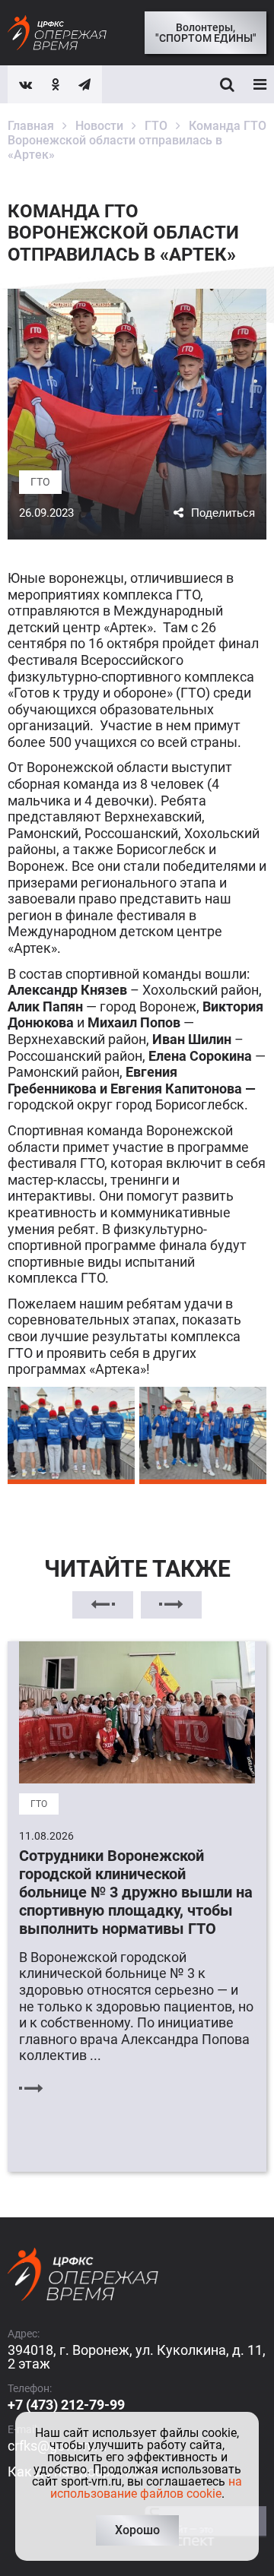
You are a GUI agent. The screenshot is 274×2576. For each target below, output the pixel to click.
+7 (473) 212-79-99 (66, 2405)
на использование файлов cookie (147, 2487)
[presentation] (103, 1605)
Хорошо (137, 2530)
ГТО (40, 482)
